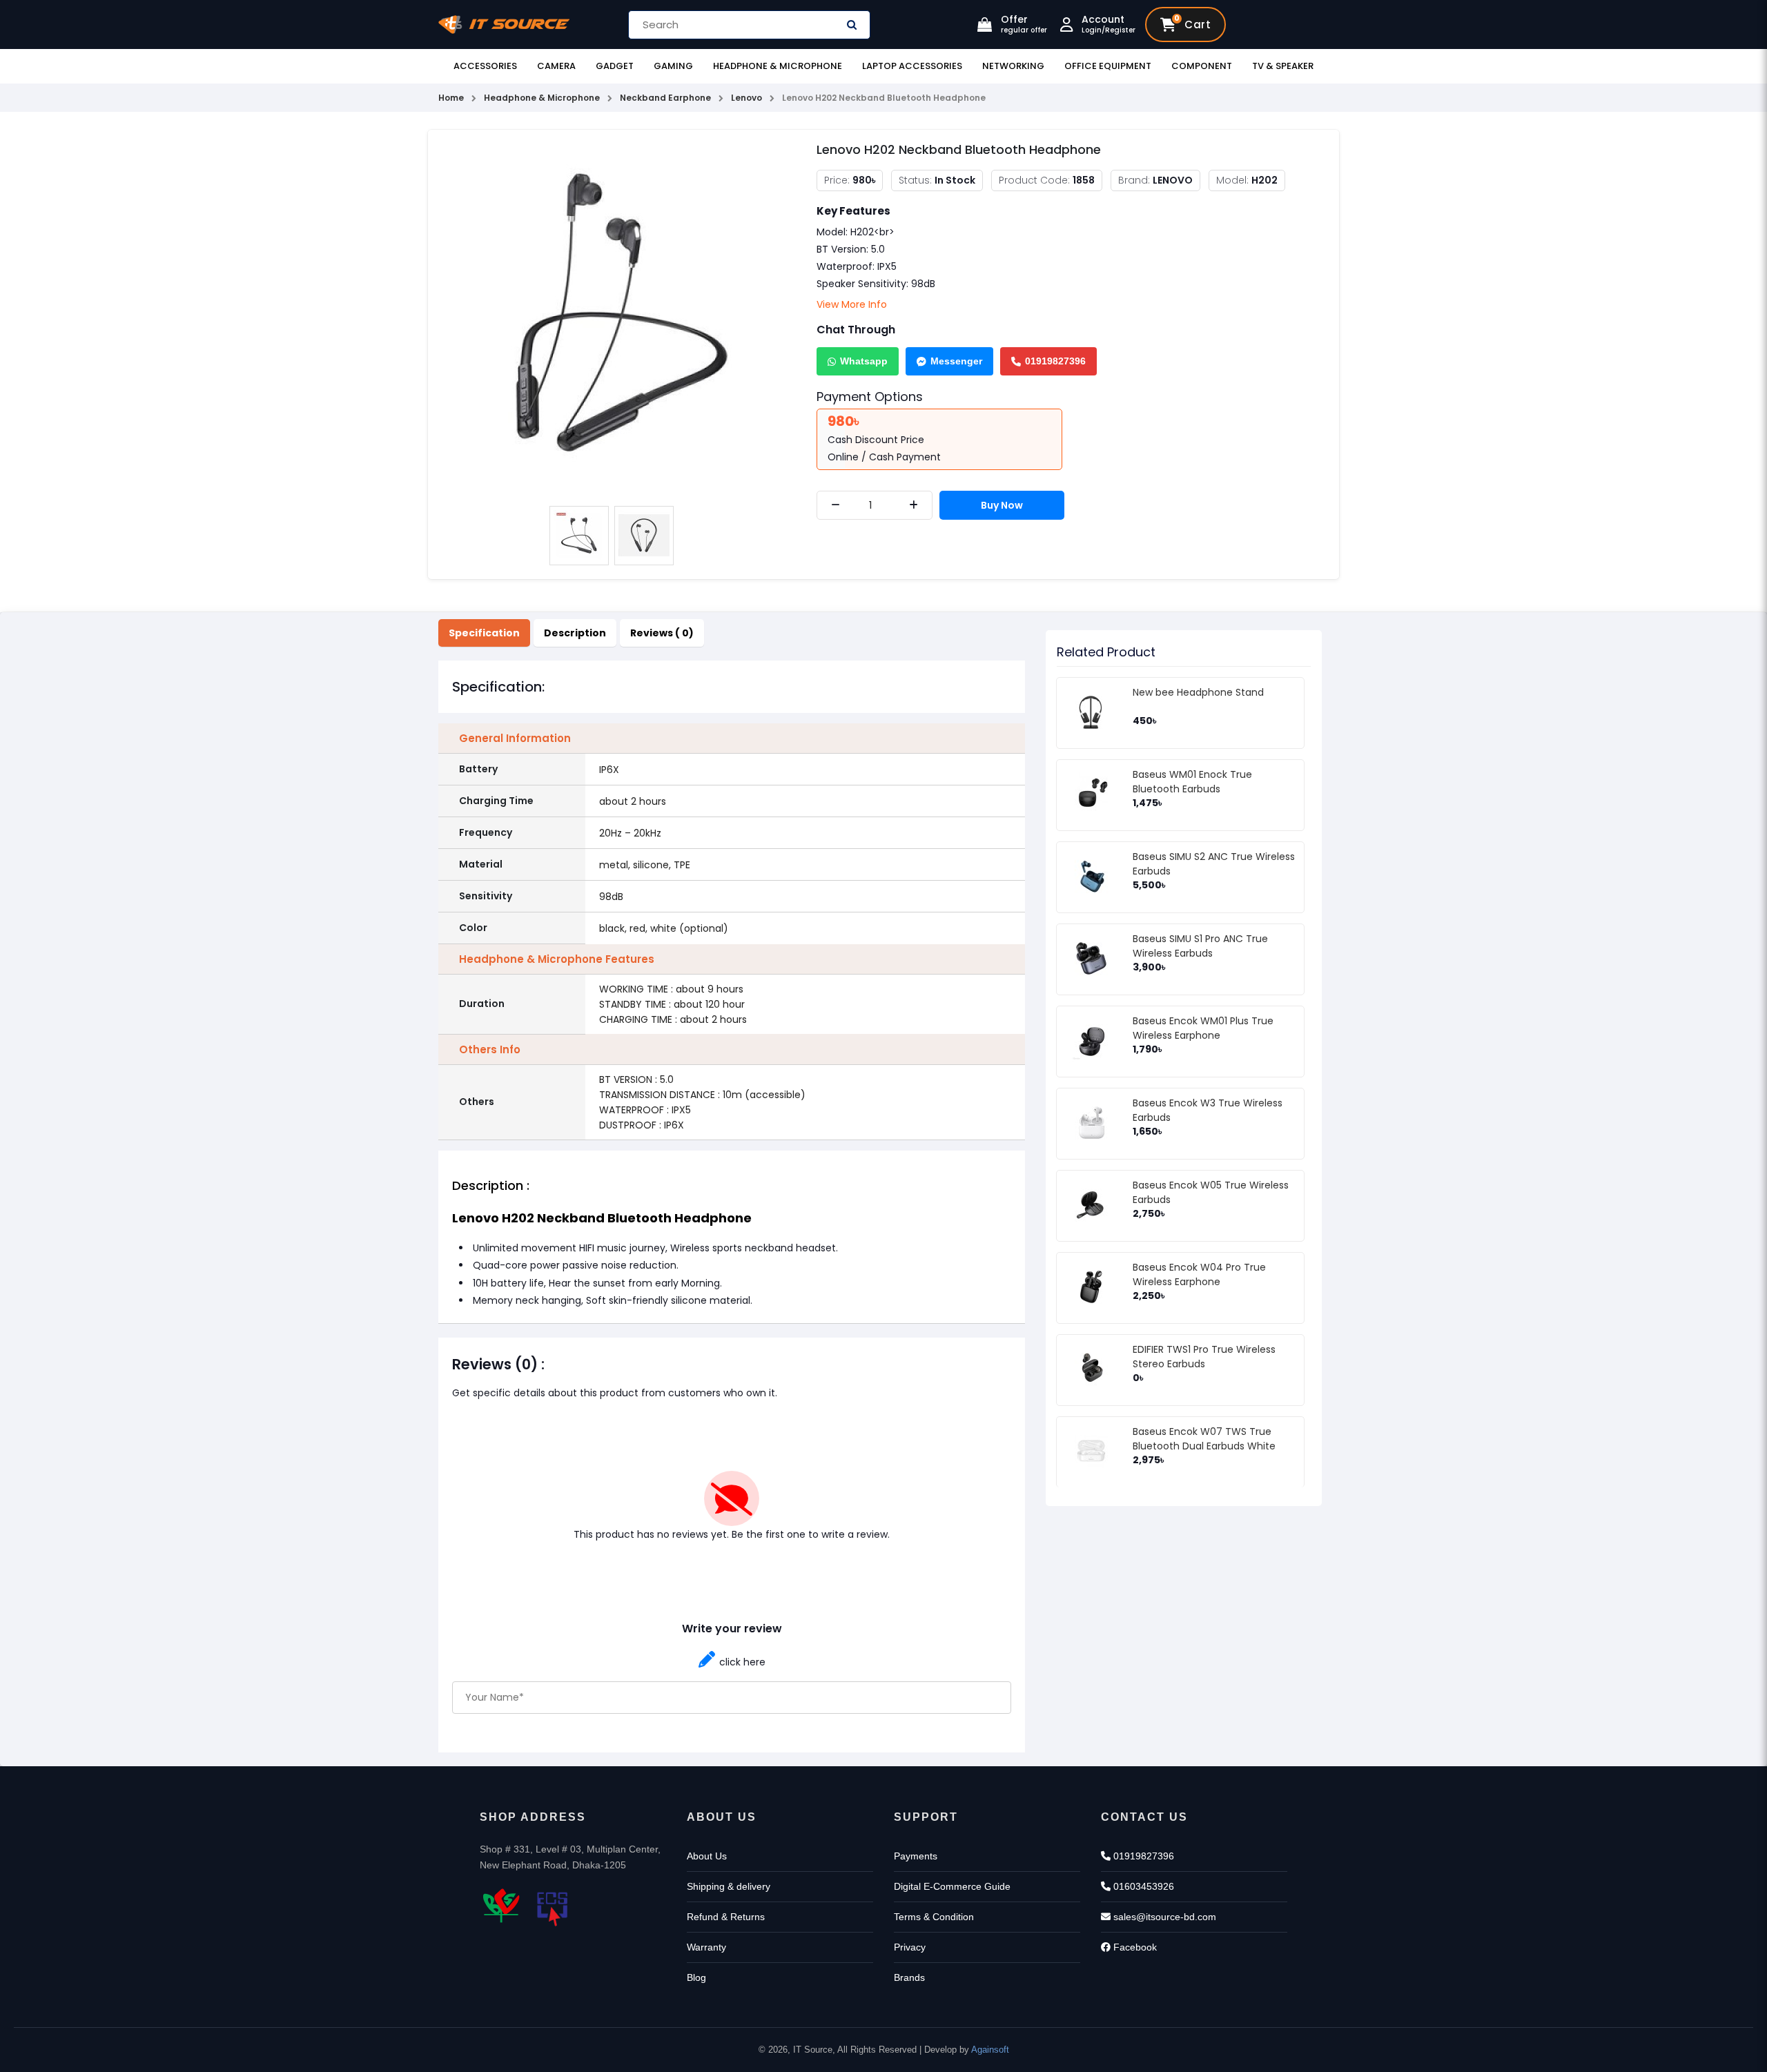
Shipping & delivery (729, 1886)
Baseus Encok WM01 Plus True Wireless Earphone (1203, 1028)
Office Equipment (1108, 66)
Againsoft (990, 2050)
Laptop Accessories (912, 66)
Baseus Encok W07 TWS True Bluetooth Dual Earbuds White (1204, 1439)
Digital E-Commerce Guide (952, 1886)
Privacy (910, 1947)
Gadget (615, 66)
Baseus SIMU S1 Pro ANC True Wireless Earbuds (1200, 946)
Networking (1013, 66)
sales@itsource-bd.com (1163, 1917)
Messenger (956, 361)
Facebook (1134, 1947)
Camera (556, 66)
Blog (696, 1977)
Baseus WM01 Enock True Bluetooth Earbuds (1192, 782)
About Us (707, 1856)
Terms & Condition (934, 1917)
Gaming (673, 66)
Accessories (485, 66)
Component (1202, 66)
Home (451, 98)
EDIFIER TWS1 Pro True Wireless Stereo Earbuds (1204, 1357)
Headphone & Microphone (778, 66)
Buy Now (1002, 505)
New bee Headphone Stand (1198, 692)
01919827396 (1055, 361)
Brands (909, 1977)
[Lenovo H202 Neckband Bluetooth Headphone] (612, 319)
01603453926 (1142, 1886)
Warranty (706, 1947)
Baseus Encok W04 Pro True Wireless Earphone (1199, 1274)
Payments (916, 1856)
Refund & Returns (726, 1917)
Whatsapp (864, 361)
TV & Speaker (1283, 66)
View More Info (852, 304)
